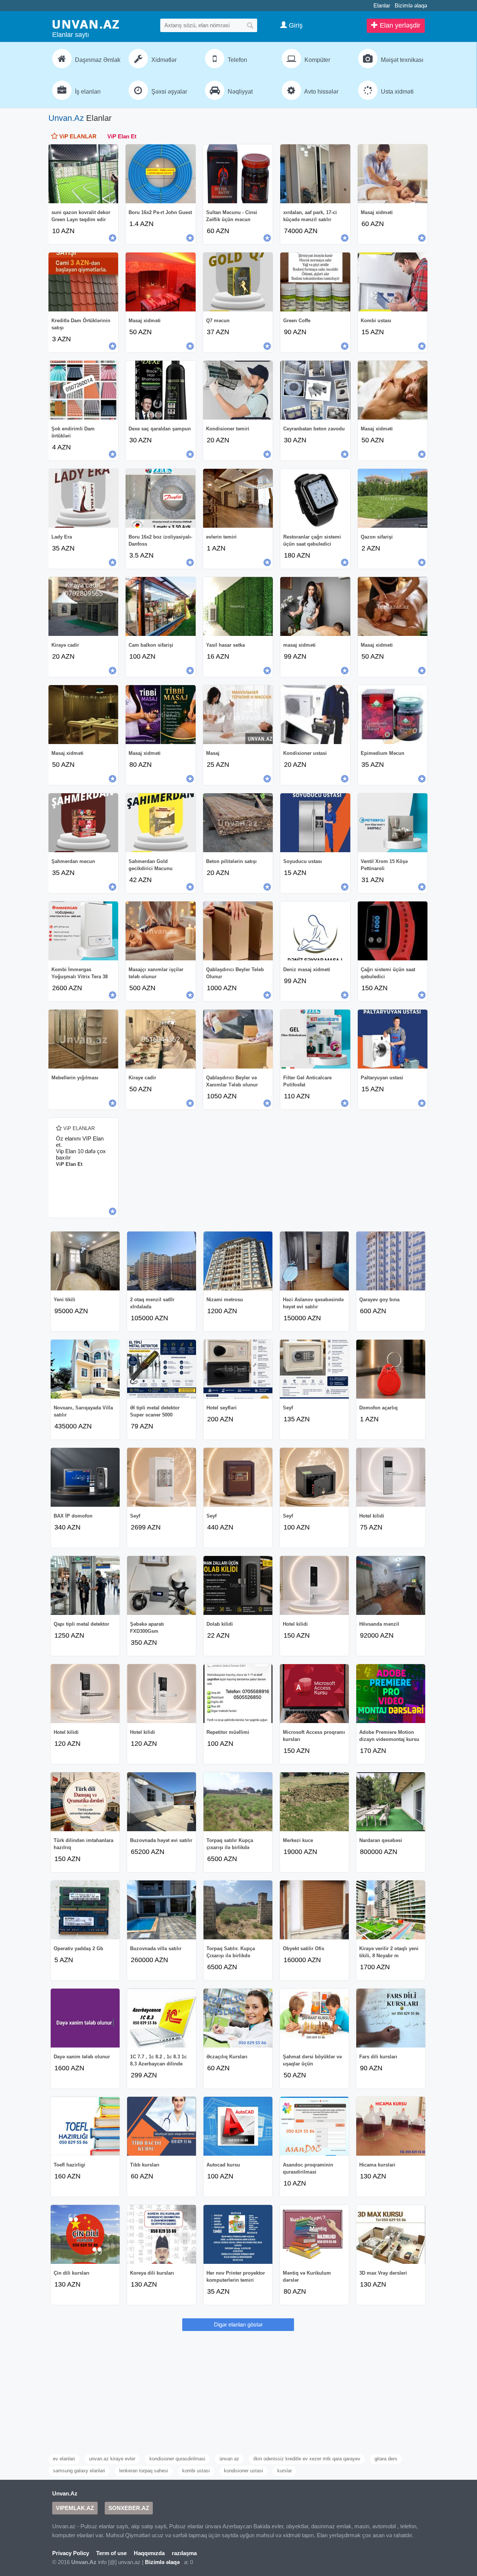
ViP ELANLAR (77, 136)
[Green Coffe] (315, 282)
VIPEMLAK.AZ (75, 2508)
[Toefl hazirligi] (85, 2126)
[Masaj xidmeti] (393, 606)
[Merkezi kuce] (314, 1802)
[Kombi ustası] (393, 282)
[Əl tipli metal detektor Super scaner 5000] (162, 1369)
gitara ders (386, 2459)
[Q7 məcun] (238, 282)
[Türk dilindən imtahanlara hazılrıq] (85, 1802)
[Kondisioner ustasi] (315, 715)
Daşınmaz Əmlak (97, 60)
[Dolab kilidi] (238, 1585)
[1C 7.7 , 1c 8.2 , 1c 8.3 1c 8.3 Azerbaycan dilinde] (162, 2018)
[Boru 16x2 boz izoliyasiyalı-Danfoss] (160, 498)
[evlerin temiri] (238, 498)
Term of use (111, 2553)
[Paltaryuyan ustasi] (393, 1039)
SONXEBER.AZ (129, 2508)
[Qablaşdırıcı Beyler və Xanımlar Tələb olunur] (238, 1039)
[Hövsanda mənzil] (391, 1585)
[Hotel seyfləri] (238, 1369)
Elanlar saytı (71, 35)
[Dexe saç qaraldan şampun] (160, 390)
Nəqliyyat (239, 92)
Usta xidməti (397, 92)
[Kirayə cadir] (83, 606)
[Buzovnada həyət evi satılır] (162, 1802)
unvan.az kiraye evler (112, 2459)
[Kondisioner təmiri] (238, 390)
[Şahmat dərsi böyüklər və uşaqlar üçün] (314, 2018)
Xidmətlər (163, 60)
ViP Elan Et (122, 136)
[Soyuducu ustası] (315, 823)
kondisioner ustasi (244, 2471)
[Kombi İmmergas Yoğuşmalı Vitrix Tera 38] (83, 931)
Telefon (237, 60)
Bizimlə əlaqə (411, 5)
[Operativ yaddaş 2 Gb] (85, 1910)
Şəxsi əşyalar (168, 92)
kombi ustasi (196, 2471)
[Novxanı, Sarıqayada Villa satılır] (85, 1369)
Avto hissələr (321, 92)
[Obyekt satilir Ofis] (314, 1910)
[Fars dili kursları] (391, 2018)
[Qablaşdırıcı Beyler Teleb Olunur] (238, 931)
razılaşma (184, 2553)
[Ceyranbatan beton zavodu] (315, 390)
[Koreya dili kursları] (162, 2234)
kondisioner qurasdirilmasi (177, 2459)
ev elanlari (64, 2459)
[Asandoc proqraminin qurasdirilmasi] (314, 2126)
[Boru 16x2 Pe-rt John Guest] (160, 174)
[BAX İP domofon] (85, 1477)
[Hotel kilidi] (391, 1477)
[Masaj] (238, 715)
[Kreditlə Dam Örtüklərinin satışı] (83, 282)
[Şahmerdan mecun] (83, 823)
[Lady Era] (83, 498)
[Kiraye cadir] (160, 1039)
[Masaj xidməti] (393, 174)
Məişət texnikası (401, 60)
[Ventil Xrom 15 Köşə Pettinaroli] (393, 823)
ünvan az (229, 2459)
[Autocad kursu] (238, 2126)
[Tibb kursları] (162, 2126)
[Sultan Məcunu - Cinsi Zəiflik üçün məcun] (238, 174)
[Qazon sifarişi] (393, 498)
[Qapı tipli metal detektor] (85, 1585)
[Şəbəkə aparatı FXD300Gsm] (162, 1585)
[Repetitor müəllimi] (238, 1694)
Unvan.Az (66, 118)
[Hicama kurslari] (391, 2126)
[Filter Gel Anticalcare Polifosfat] (315, 1039)
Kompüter (317, 60)
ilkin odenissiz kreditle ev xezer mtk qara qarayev (307, 2459)
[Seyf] (314, 1369)
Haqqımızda (149, 2553)
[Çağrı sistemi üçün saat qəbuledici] (393, 931)
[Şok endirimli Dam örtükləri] (83, 390)
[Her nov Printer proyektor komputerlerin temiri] (238, 2234)
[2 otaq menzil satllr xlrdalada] (162, 1261)
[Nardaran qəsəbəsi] (391, 1802)
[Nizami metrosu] (238, 1261)
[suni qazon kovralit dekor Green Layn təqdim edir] (83, 174)
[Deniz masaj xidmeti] (315, 931)
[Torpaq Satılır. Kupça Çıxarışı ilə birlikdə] (238, 1910)
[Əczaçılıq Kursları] (238, 2018)
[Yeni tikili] (85, 1261)
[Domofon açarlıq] (391, 1369)
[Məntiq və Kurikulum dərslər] (314, 2234)
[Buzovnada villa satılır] (162, 1910)
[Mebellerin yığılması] (83, 1039)
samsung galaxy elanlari (79, 2471)
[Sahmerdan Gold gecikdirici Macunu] (160, 823)
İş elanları (87, 92)
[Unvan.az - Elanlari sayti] (86, 24)
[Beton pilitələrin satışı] (238, 823)
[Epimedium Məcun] (393, 715)
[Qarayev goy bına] (391, 1261)
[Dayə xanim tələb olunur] (85, 2018)
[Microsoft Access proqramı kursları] (314, 1694)
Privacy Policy (71, 2553)
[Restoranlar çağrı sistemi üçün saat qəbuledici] (315, 498)
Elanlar (382, 5)
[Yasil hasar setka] (238, 606)
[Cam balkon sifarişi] (160, 606)
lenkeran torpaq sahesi (144, 2471)
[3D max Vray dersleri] (391, 2234)
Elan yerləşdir (399, 25)
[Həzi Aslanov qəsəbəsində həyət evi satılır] (314, 1261)
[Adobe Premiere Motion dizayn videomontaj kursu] (391, 1694)
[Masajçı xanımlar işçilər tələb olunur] (160, 931)
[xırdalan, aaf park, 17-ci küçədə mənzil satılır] (315, 174)
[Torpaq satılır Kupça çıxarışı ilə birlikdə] (238, 1802)
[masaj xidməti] (315, 606)
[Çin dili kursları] (85, 2234)
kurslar (285, 2471)
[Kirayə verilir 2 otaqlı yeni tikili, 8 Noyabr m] (391, 1910)
